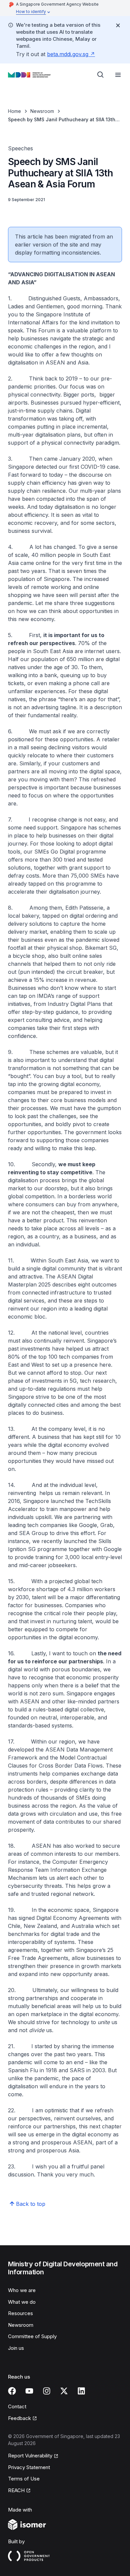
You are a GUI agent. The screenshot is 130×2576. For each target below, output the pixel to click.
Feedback (19, 2418)
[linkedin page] (81, 2391)
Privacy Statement (29, 2467)
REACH (16, 2490)
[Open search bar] (101, 75)
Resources (20, 2313)
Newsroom (42, 111)
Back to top (31, 2204)
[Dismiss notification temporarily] (118, 25)
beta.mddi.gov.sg (68, 54)
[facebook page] (12, 2391)
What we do (22, 2302)
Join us (16, 2348)
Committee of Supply (32, 2336)
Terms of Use (24, 2479)
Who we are (22, 2290)
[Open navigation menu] (118, 75)
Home (14, 111)
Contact (17, 2406)
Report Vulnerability (30, 2456)
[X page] (64, 2391)
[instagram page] (47, 2391)
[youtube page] (29, 2391)
